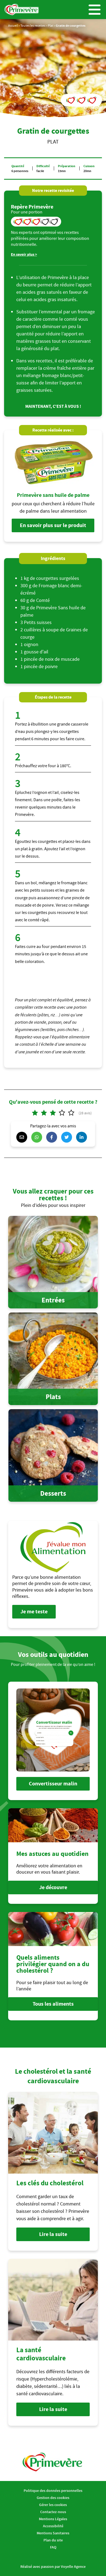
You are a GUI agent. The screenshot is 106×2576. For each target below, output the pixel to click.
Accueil (13, 25)
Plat (51, 25)
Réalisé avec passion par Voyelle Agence (53, 2566)
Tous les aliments (53, 2004)
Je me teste (34, 1612)
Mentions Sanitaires (53, 2533)
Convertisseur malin (53, 1784)
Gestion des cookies (53, 2498)
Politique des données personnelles (53, 2491)
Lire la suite (53, 2234)
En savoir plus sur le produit (53, 525)
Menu (95, 10)
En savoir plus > (24, 254)
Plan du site (53, 2540)
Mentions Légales (53, 2519)
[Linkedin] (83, 1137)
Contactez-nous (53, 2512)
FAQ (53, 2547)
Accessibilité (53, 2526)
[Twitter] (68, 1137)
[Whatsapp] (38, 1137)
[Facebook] (53, 1137)
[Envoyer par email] (23, 1137)
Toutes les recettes (33, 25)
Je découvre (53, 1887)
